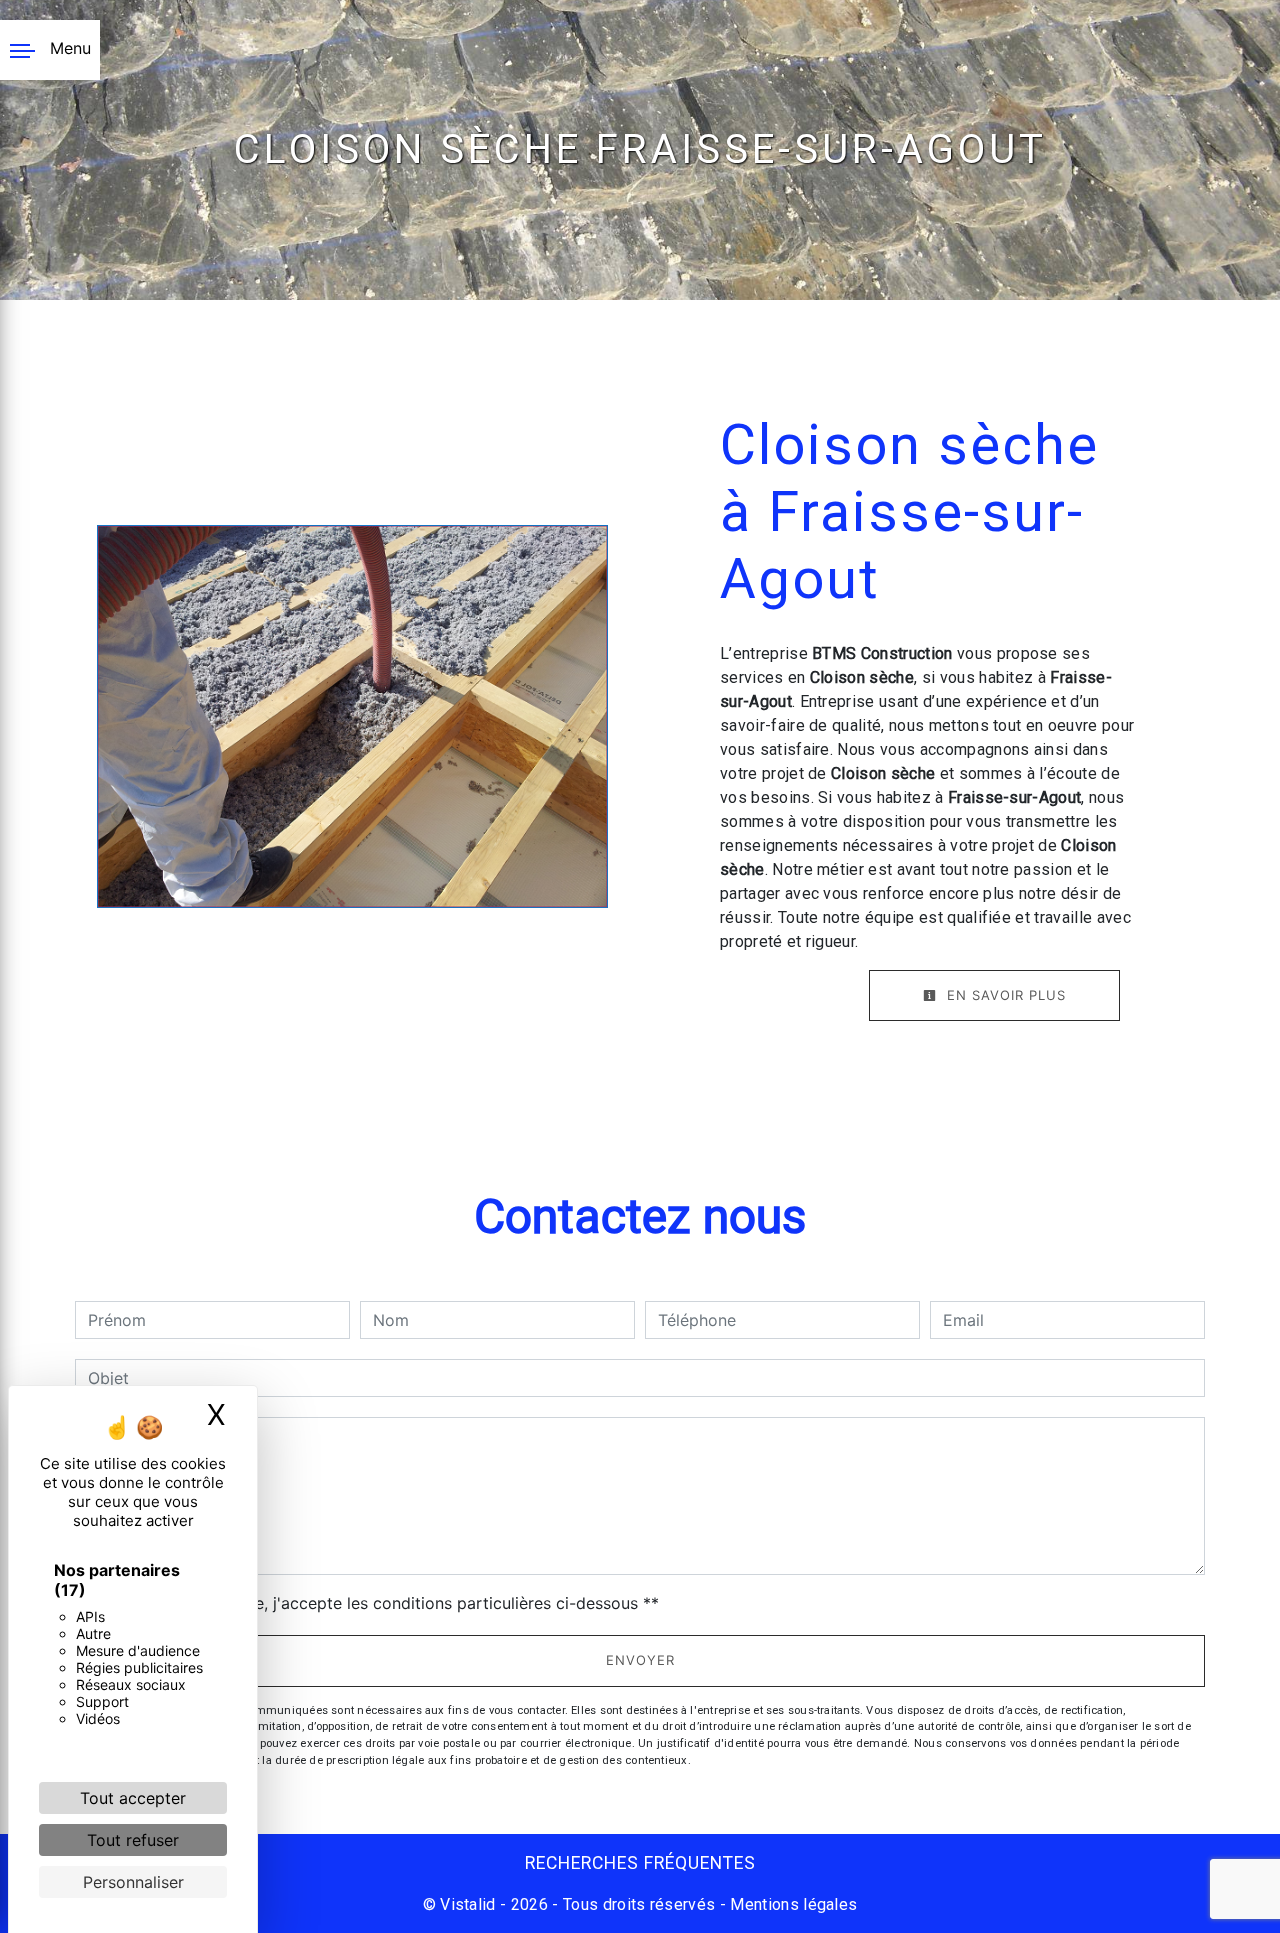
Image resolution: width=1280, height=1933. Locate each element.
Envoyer (640, 1660)
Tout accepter (133, 1798)
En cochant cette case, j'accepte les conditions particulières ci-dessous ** (377, 1603)
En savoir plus (1004, 995)
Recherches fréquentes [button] (640, 1863)
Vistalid (468, 1904)
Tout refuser (133, 1840)
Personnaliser (133, 1882)
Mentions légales (791, 1904)
